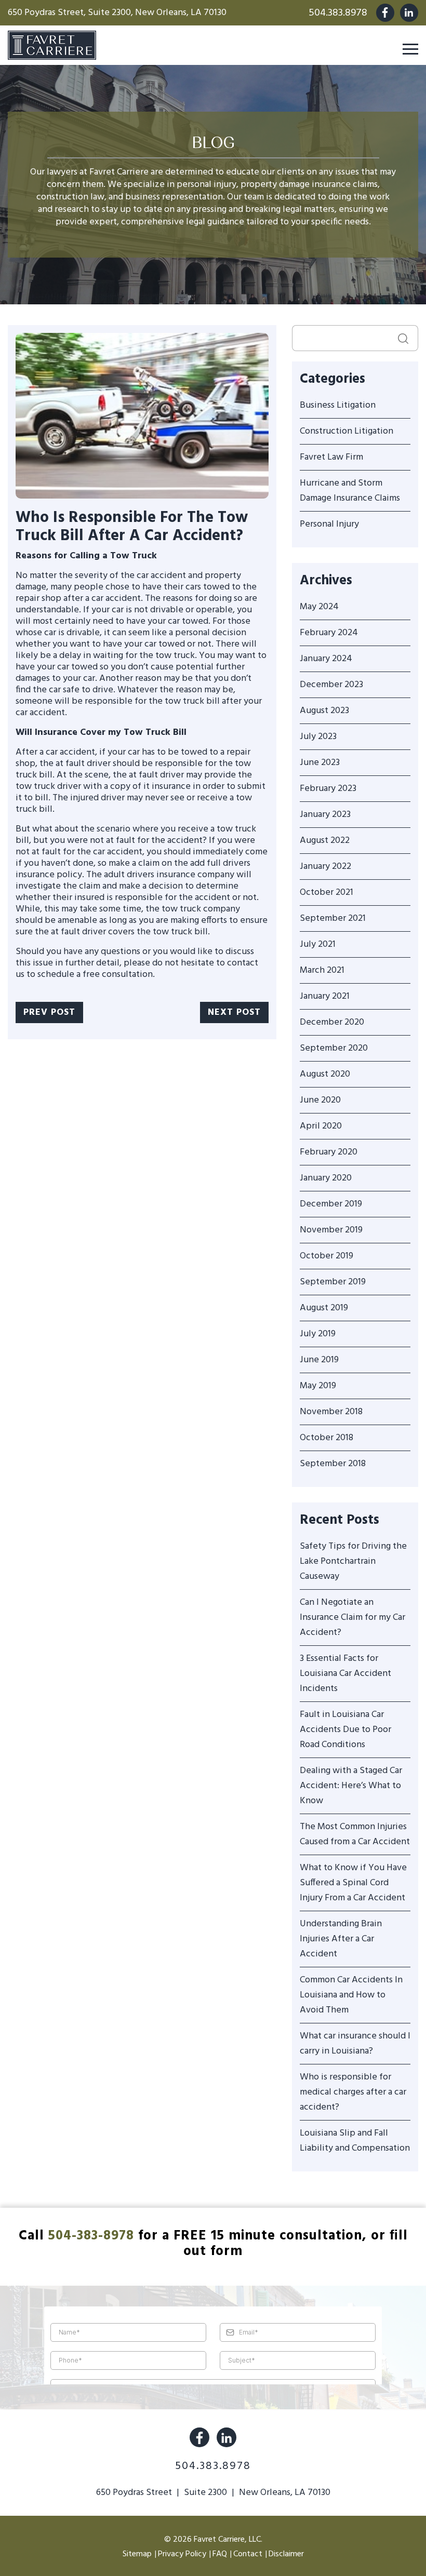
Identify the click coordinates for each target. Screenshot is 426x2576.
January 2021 (325, 996)
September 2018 (333, 1464)
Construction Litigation (347, 431)
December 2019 (331, 1204)
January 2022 (325, 867)
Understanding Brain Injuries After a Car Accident (341, 1939)
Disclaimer (286, 2554)
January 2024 (326, 659)
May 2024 (319, 607)
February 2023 (328, 789)
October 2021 (327, 893)
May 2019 (318, 1386)
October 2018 (327, 1438)
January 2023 (325, 815)
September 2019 (333, 1282)
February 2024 (329, 633)
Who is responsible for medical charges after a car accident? (353, 2092)
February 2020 (329, 1152)
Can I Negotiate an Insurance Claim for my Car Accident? (352, 1618)
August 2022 (325, 841)
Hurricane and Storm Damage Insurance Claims (350, 491)
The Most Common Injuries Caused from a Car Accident (355, 1834)
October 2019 (327, 1256)
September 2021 (333, 918)
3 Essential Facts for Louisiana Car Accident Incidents (345, 1674)
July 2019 (318, 1334)
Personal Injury (329, 524)
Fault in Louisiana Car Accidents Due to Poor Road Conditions (345, 1730)
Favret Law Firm (331, 457)
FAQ (220, 2554)
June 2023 (320, 763)
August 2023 (324, 711)
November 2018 (331, 1412)
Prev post (49, 1012)
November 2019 (331, 1230)
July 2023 (318, 737)
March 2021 (322, 970)
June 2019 (319, 1360)
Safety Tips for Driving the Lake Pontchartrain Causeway (353, 1561)
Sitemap (137, 2554)
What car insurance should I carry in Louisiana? (355, 2044)
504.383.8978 (338, 13)
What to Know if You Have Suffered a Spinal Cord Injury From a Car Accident (353, 1883)
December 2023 (331, 685)
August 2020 (325, 1074)
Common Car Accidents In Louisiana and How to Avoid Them (351, 1995)
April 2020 (321, 1126)
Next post (234, 1012)
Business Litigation (338, 405)
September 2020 (334, 1048)
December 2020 (332, 1022)
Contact (248, 2554)
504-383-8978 (91, 2236)
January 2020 (326, 1178)
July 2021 (318, 944)
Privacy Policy (182, 2554)
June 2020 (320, 1100)
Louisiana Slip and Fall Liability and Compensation (355, 2141)
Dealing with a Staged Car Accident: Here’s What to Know (351, 1786)
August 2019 (324, 1308)
